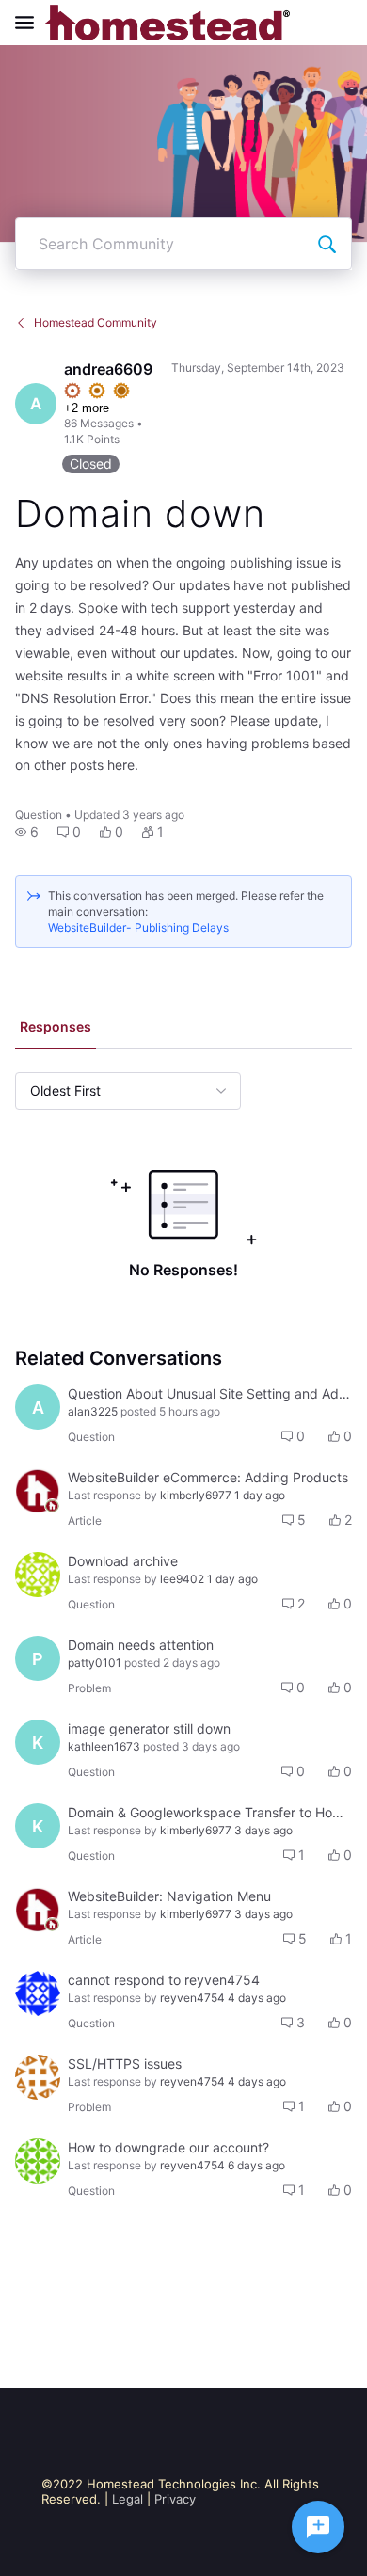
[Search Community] (327, 244)
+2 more (87, 408)
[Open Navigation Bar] (30, 23)
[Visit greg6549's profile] (38, 1993)
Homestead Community (96, 322)
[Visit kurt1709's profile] (38, 2077)
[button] (27, 832)
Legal (128, 2499)
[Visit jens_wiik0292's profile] (38, 2161)
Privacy (175, 2499)
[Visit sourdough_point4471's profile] (38, 1575)
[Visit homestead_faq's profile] (38, 1491)
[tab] (56, 1029)
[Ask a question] (318, 2527)
